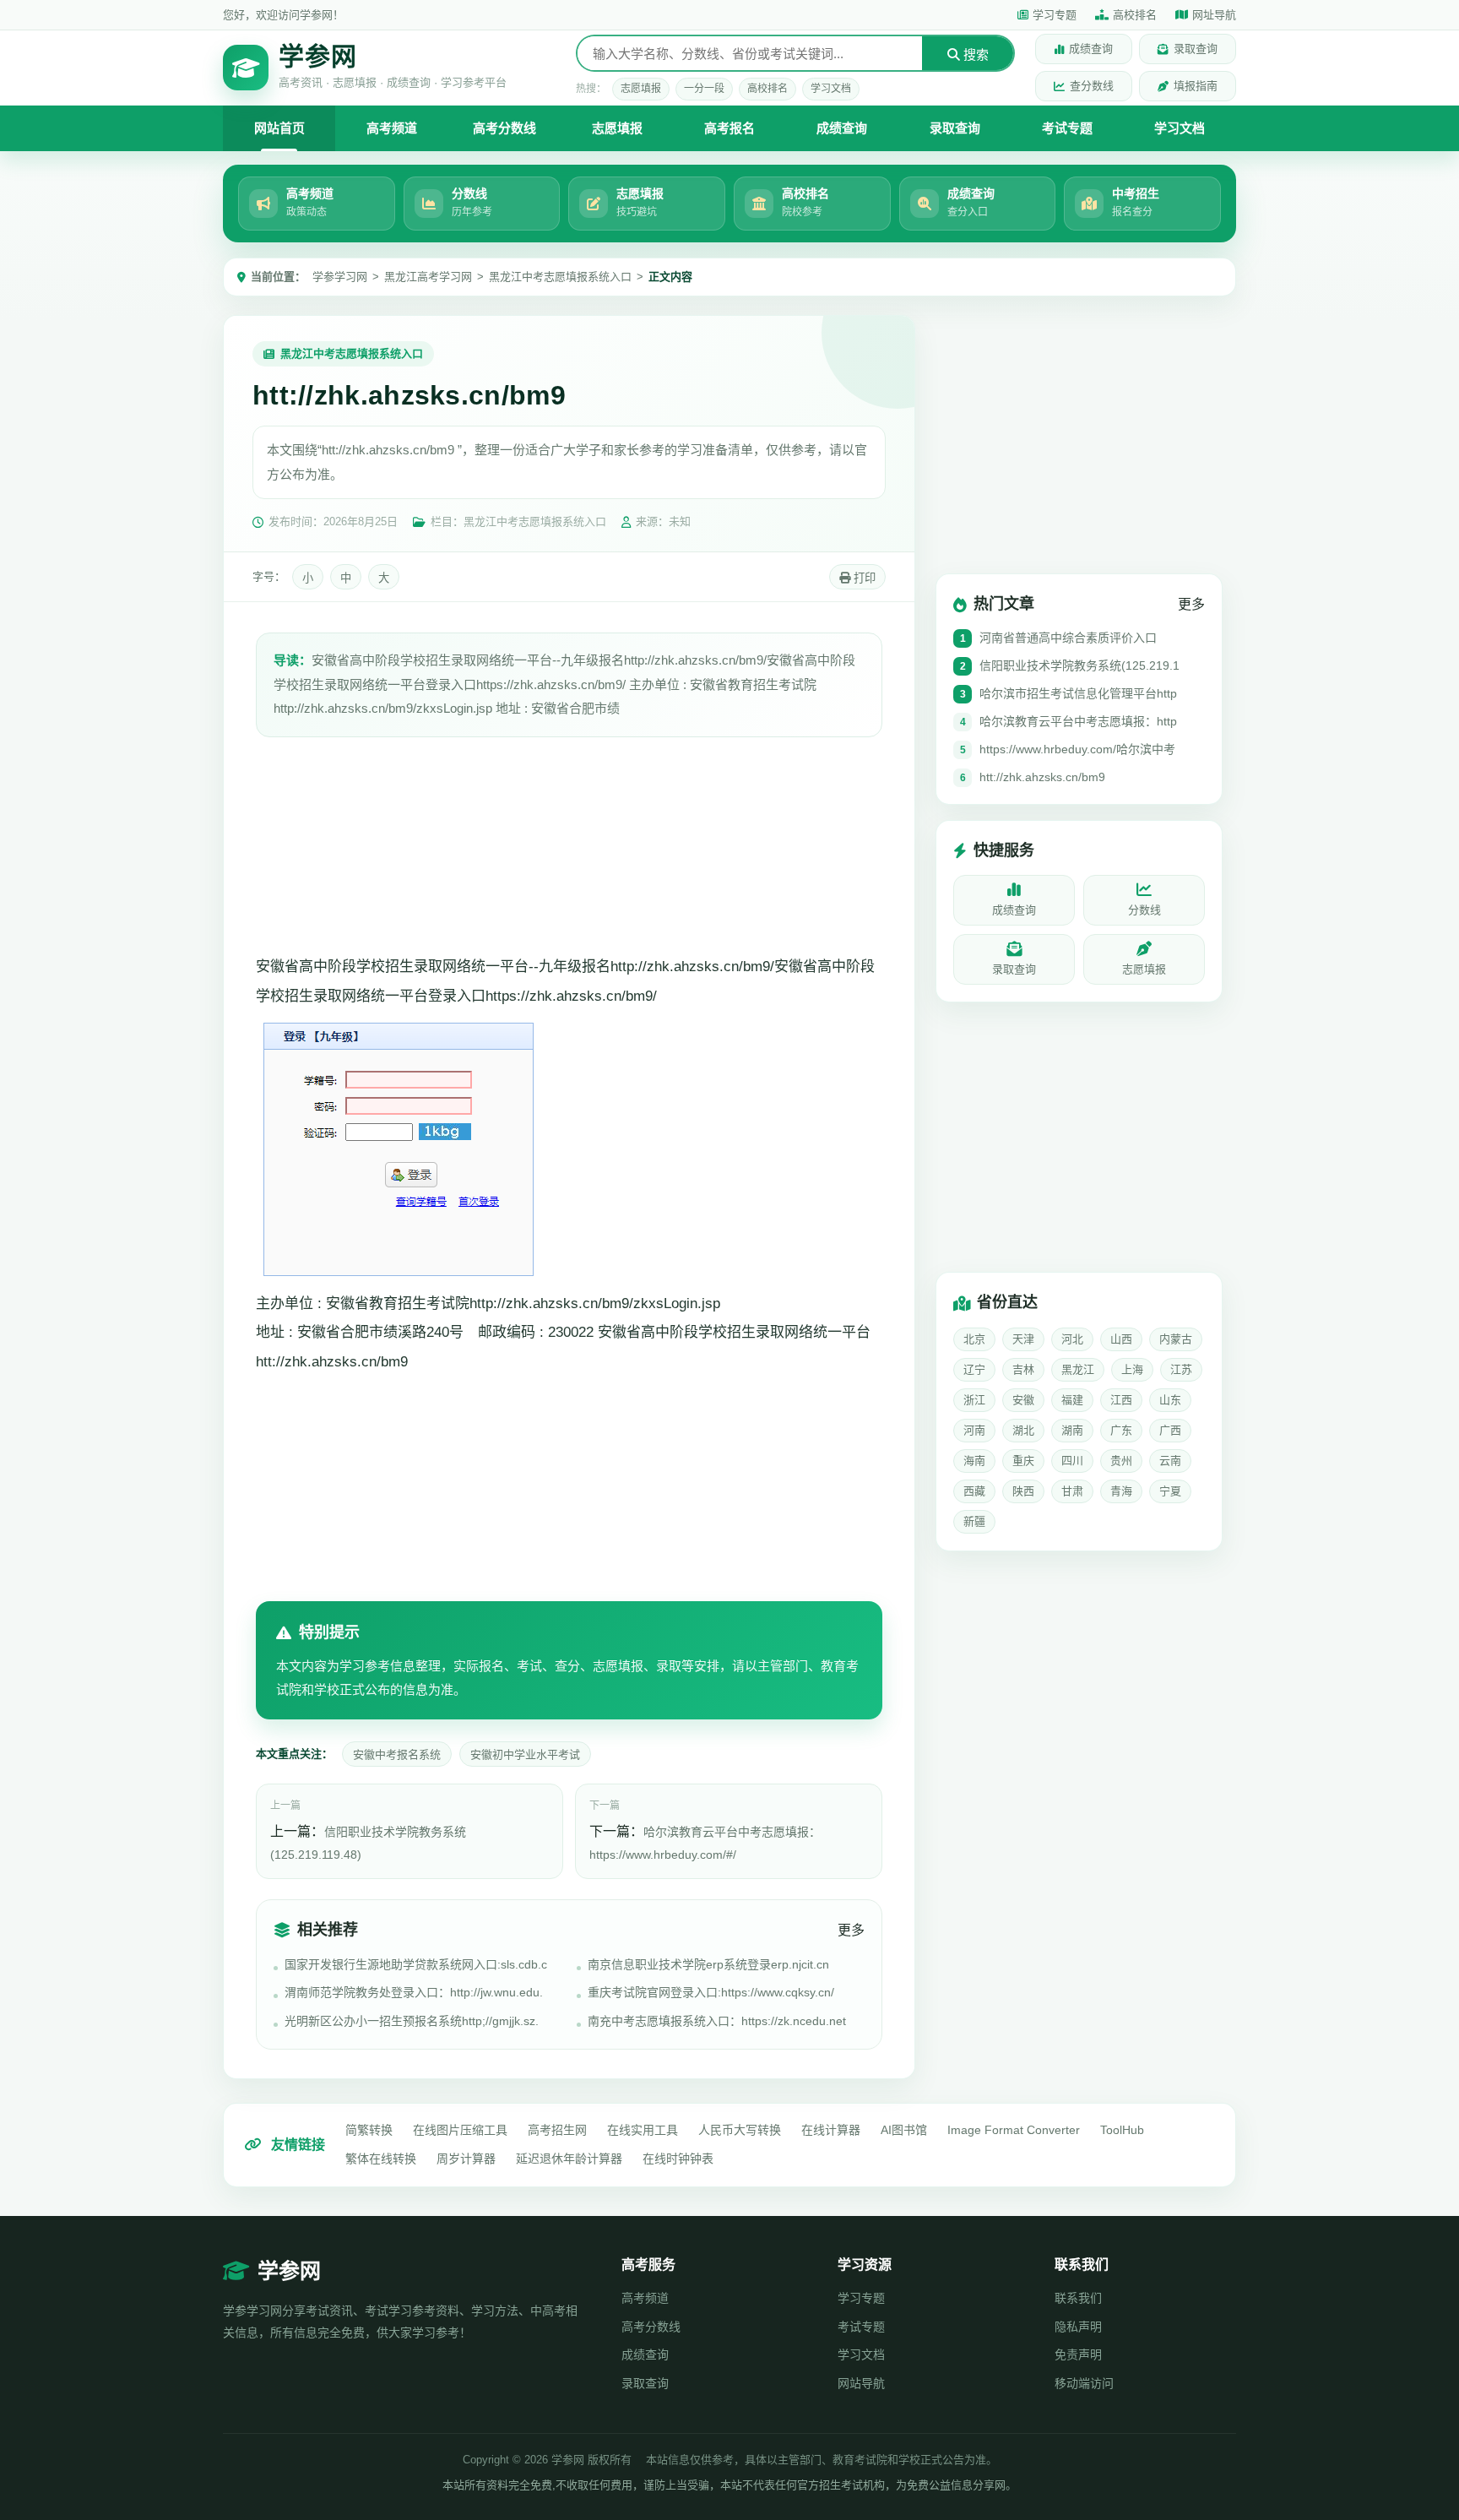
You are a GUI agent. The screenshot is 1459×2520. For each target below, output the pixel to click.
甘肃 (1072, 1491)
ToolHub (1122, 2130)
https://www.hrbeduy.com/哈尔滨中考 (1077, 749)
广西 (1170, 1430)
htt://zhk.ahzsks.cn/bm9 (1042, 777)
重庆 (1023, 1461)
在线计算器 (831, 2130)
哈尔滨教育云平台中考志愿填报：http (1078, 721)
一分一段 (704, 89)
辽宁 (974, 1369)
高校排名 (1135, 15)
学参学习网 (340, 277)
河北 (1072, 1339)
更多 (851, 1930)
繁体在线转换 (381, 2159)
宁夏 (1170, 1491)
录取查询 (1196, 49)
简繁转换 (369, 2130)
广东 (1121, 1430)
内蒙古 (1176, 1339)
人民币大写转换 (740, 2130)
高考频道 (392, 128)
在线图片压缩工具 (460, 2130)
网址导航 (1214, 15)
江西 (1121, 1400)
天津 (1023, 1339)
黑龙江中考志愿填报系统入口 (560, 277)
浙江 (974, 1400)
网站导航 (861, 2383)
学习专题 (1055, 15)
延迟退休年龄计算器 (569, 2159)
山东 (1170, 1400)
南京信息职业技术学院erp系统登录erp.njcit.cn (708, 1964)
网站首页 (279, 128)
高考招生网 (557, 2130)
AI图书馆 (904, 2130)
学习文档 (831, 89)
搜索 (974, 54)
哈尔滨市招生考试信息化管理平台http (1078, 693)
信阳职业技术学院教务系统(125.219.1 (1079, 665)
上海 (1132, 1369)
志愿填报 (641, 89)
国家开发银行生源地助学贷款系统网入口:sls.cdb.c (416, 1964)
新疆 (974, 1521)
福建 (1072, 1400)
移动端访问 (1084, 2383)
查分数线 (1092, 86)
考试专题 (1067, 128)
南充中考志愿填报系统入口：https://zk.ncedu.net (717, 2021)
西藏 (974, 1491)
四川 (1072, 1461)
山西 (1121, 1339)
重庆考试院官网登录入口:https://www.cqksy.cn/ (711, 1992)
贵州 (1121, 1461)
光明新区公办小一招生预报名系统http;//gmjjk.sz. (412, 2021)
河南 (974, 1430)
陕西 (1023, 1491)
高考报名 (729, 128)
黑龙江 (1078, 1369)
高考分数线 (504, 128)
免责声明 (1078, 2354)
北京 (974, 1339)
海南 (974, 1461)
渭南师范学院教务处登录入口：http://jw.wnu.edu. (414, 1992)
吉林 (1023, 1369)
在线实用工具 (643, 2130)
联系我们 (1078, 2298)
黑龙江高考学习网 (428, 277)
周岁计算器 (466, 2159)
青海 (1121, 1491)
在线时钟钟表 (678, 2159)
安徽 (1023, 1400)
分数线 (1144, 910)
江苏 (1181, 1369)
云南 (1170, 1461)
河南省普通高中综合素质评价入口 (1068, 638)
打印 (863, 578)
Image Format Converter (1014, 2130)
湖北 (1023, 1430)
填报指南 (1196, 86)
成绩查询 (1091, 49)
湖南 (1072, 1430)
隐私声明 (1078, 2327)
